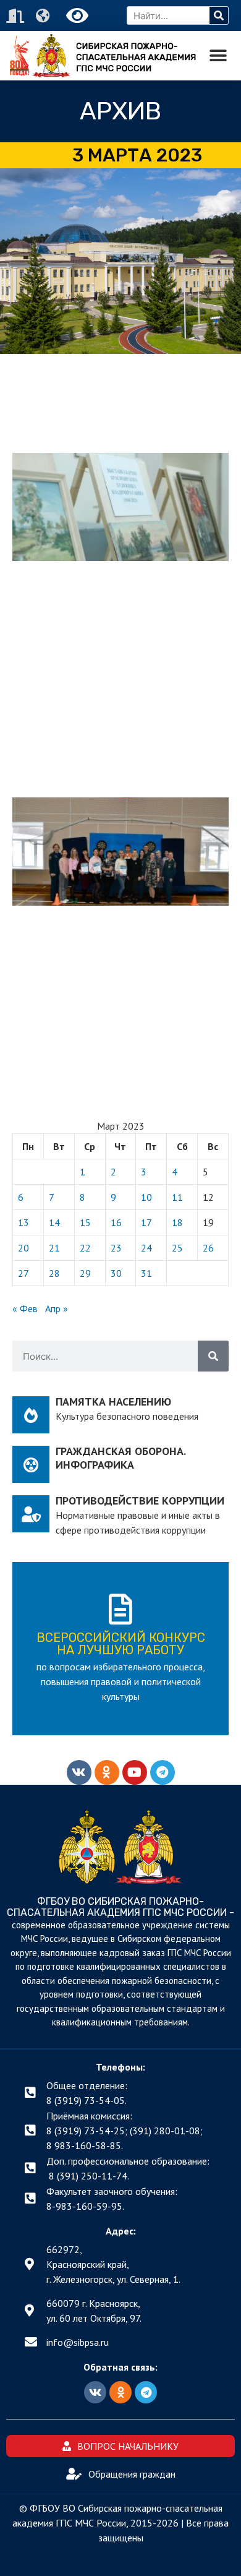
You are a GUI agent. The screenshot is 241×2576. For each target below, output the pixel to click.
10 (146, 1197)
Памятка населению (113, 1402)
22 (85, 1248)
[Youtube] (135, 1772)
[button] (218, 56)
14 (54, 1222)
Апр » (57, 1308)
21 (54, 1248)
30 (116, 1273)
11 (177, 1197)
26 (208, 1248)
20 (23, 1248)
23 (116, 1248)
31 (146, 1273)
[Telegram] (163, 1772)
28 (54, 1273)
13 (23, 1222)
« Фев (25, 1308)
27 (23, 1273)
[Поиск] (219, 15)
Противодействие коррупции (140, 1501)
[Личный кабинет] (17, 16)
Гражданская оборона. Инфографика (120, 1458)
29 (85, 1273)
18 (177, 1222)
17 (146, 1222)
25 (177, 1248)
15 (85, 1222)
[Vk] (79, 1772)
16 (116, 1222)
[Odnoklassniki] (107, 1772)
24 (146, 1248)
